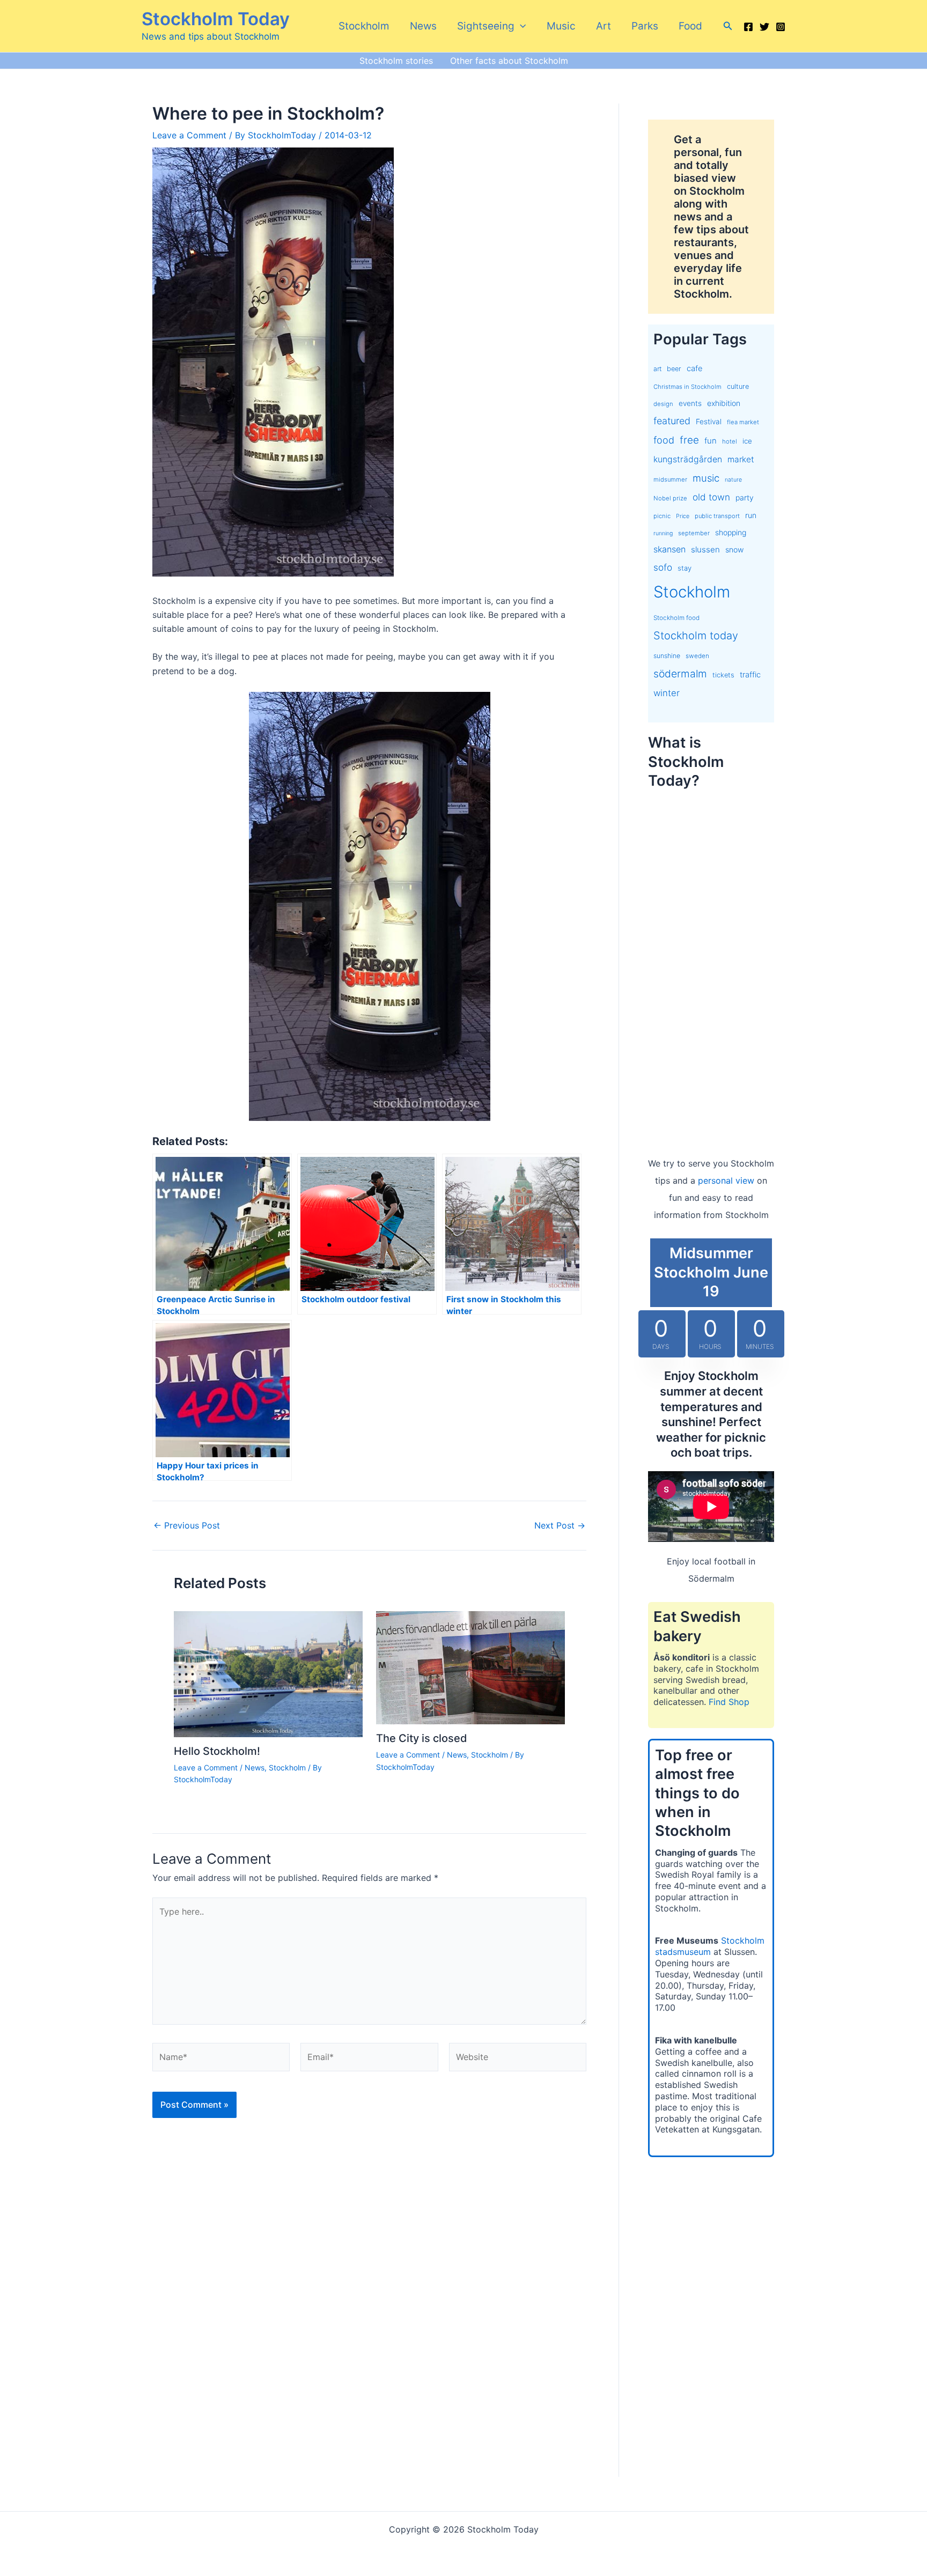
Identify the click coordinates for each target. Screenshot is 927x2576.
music (706, 478)
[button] (520, 26)
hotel (730, 441)
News (423, 26)
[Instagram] (781, 27)
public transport (717, 516)
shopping (731, 532)
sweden (697, 656)
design (663, 404)
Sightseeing (486, 26)
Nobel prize (670, 498)
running (663, 533)
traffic (750, 675)
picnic (662, 516)
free (689, 440)
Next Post (560, 1525)
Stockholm (364, 26)
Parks (645, 26)
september (694, 533)
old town (711, 497)
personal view (726, 1180)
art (657, 369)
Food (690, 26)
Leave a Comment (189, 135)
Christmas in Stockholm (687, 387)
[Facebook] (748, 27)
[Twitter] (764, 27)
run (751, 515)
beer (674, 369)
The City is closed (422, 1738)
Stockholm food (676, 618)
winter (667, 693)
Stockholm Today (216, 19)
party (745, 497)
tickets (723, 675)
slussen (705, 549)
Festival (709, 422)
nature (733, 480)
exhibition (724, 403)
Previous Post (187, 1525)
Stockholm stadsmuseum (710, 1946)
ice (747, 441)
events (690, 403)
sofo (663, 567)
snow (734, 549)
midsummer (670, 479)
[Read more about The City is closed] (470, 1667)
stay (685, 568)
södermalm (680, 674)
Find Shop (729, 1702)
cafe (694, 368)
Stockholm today (696, 636)
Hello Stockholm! (217, 1751)
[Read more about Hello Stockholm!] (268, 1673)
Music (561, 26)
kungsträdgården (688, 459)
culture (738, 386)
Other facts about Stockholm (509, 61)
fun (711, 441)
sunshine (667, 656)
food (664, 440)
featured (672, 421)
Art (604, 26)
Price (683, 516)
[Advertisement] (711, 962)
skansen (669, 549)
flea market (743, 422)
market (741, 459)
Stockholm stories (396, 61)
